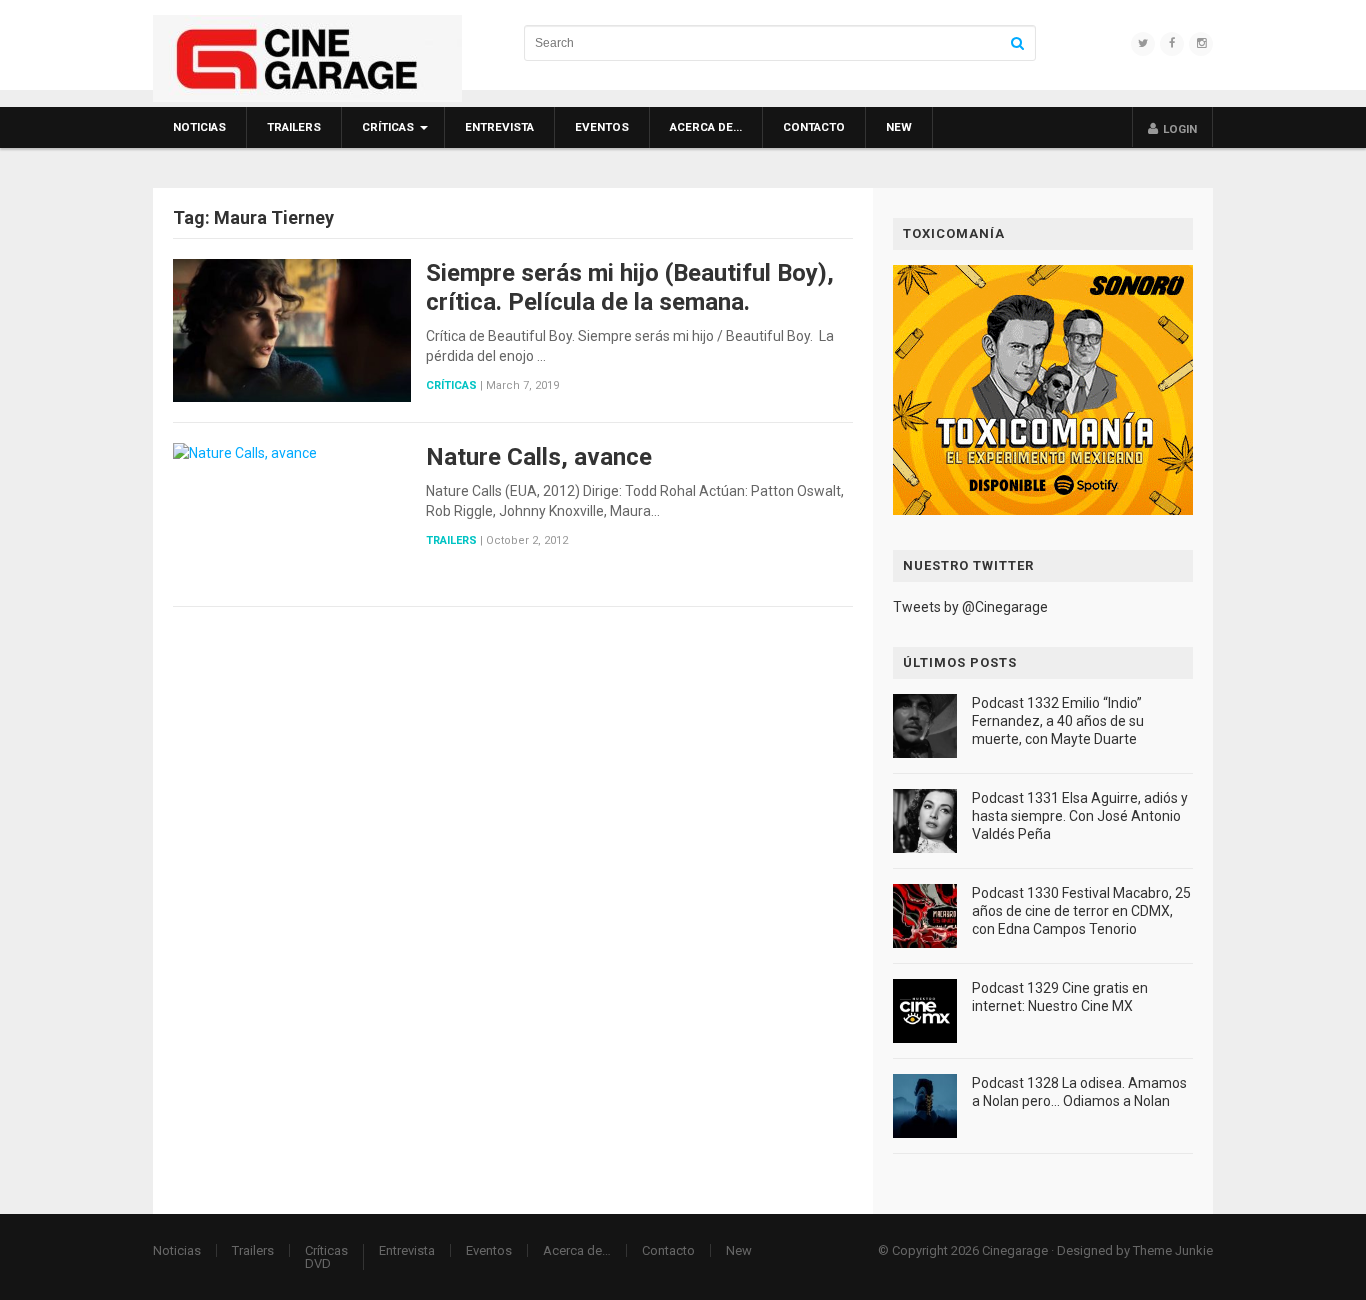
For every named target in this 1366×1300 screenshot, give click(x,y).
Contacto (814, 127)
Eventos (602, 127)
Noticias (199, 127)
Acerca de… (706, 127)
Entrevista (499, 127)
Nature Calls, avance (539, 457)
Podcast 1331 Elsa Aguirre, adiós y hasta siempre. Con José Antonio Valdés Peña (1080, 816)
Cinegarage (1015, 1250)
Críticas (388, 127)
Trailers (294, 127)
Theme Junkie (1173, 1250)
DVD (318, 1263)
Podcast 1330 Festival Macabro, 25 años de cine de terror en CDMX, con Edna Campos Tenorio (1081, 911)
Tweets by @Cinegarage (970, 607)
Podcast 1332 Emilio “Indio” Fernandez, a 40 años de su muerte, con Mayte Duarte (1058, 721)
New (899, 127)
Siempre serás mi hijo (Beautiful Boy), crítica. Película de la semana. (630, 287)
